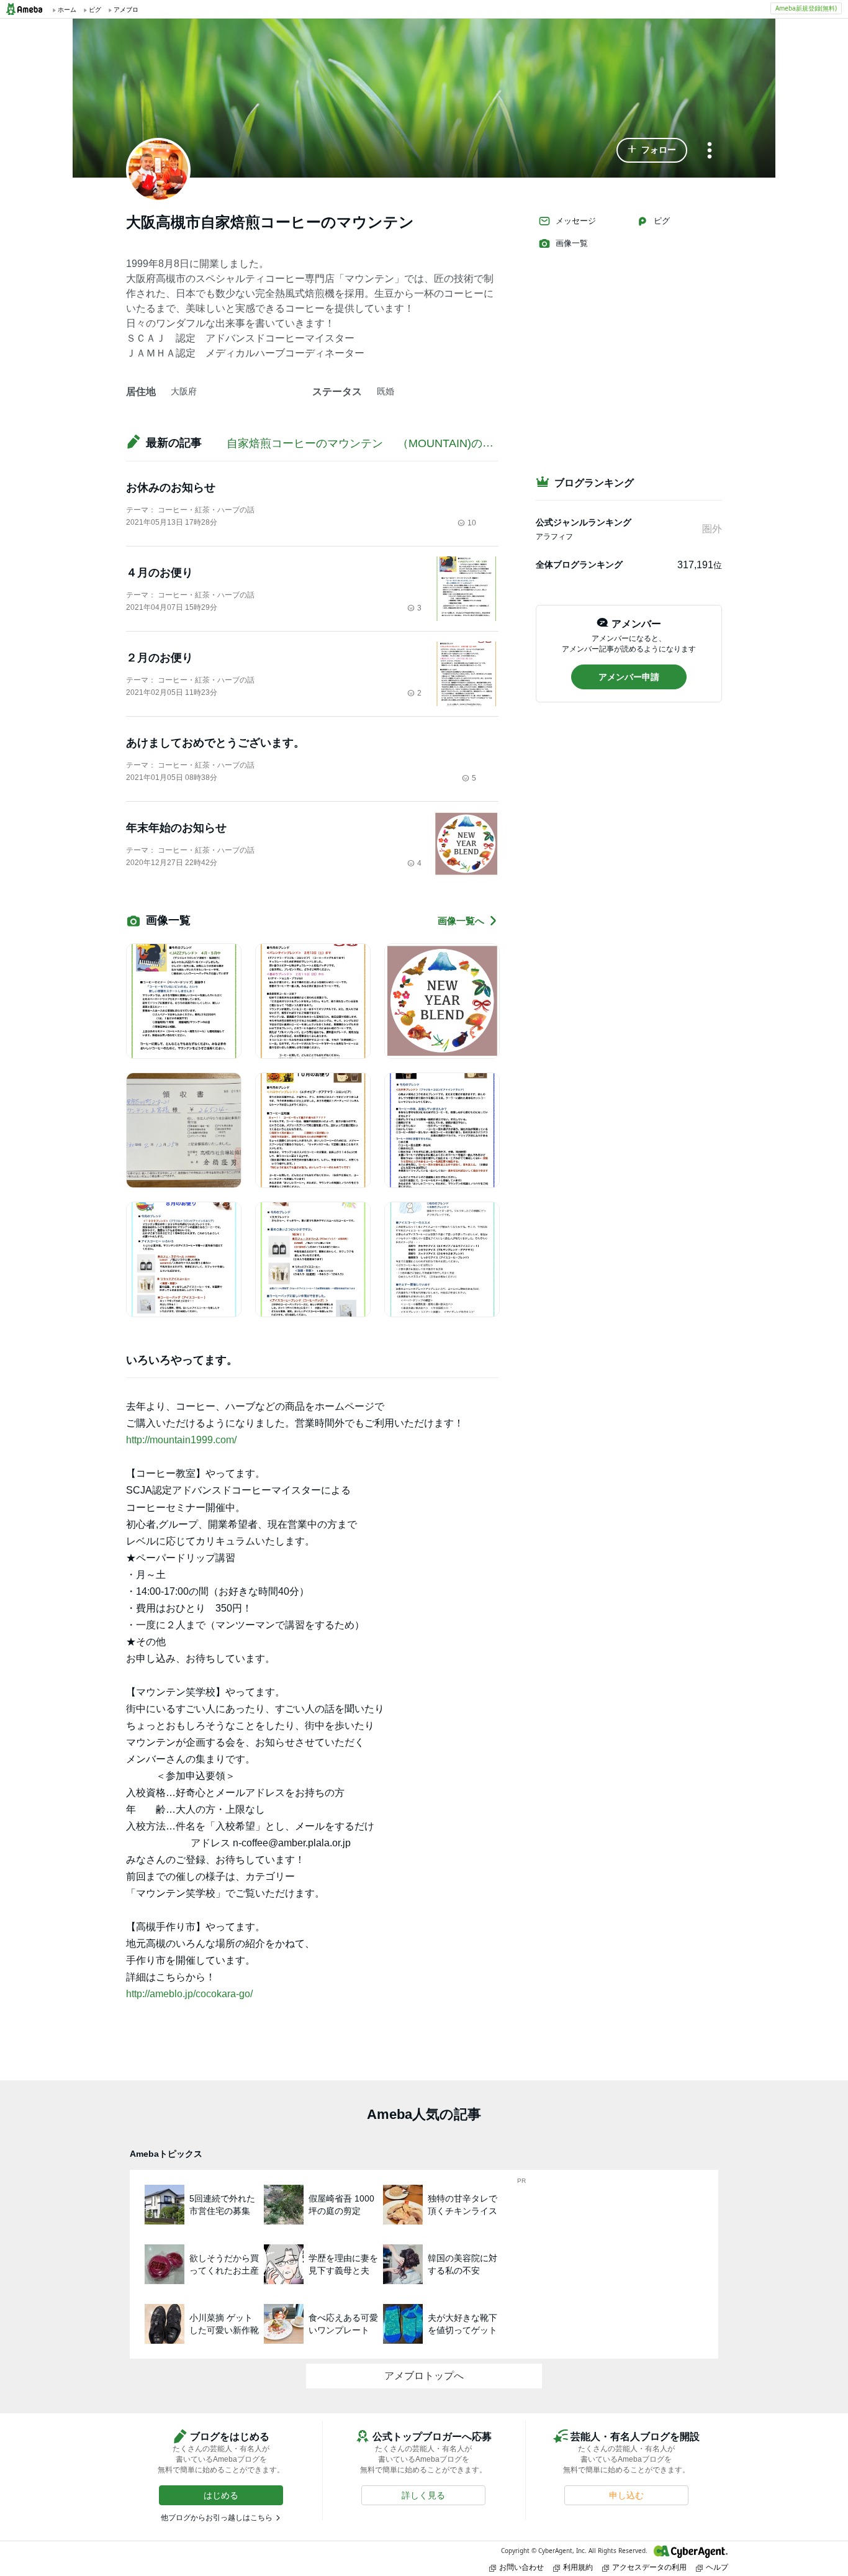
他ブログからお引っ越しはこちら (217, 2518)
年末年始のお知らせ (176, 828)
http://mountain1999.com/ (181, 1440)
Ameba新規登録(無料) (806, 8)
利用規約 (578, 2567)
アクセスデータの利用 (649, 2567)
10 (472, 523)
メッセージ (576, 221)
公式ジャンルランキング (584, 522)
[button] (652, 150)
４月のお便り (160, 573)
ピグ (662, 221)
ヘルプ (717, 2567)
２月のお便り (160, 658)
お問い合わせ (521, 2567)
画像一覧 (572, 243)
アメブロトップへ (424, 2376)
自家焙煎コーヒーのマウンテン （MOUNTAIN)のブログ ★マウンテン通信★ (434, 443)
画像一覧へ (461, 921)
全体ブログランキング (579, 565)
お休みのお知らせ (171, 488)
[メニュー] (710, 151)
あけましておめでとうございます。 (215, 743)
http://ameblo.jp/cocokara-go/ (189, 1994)
